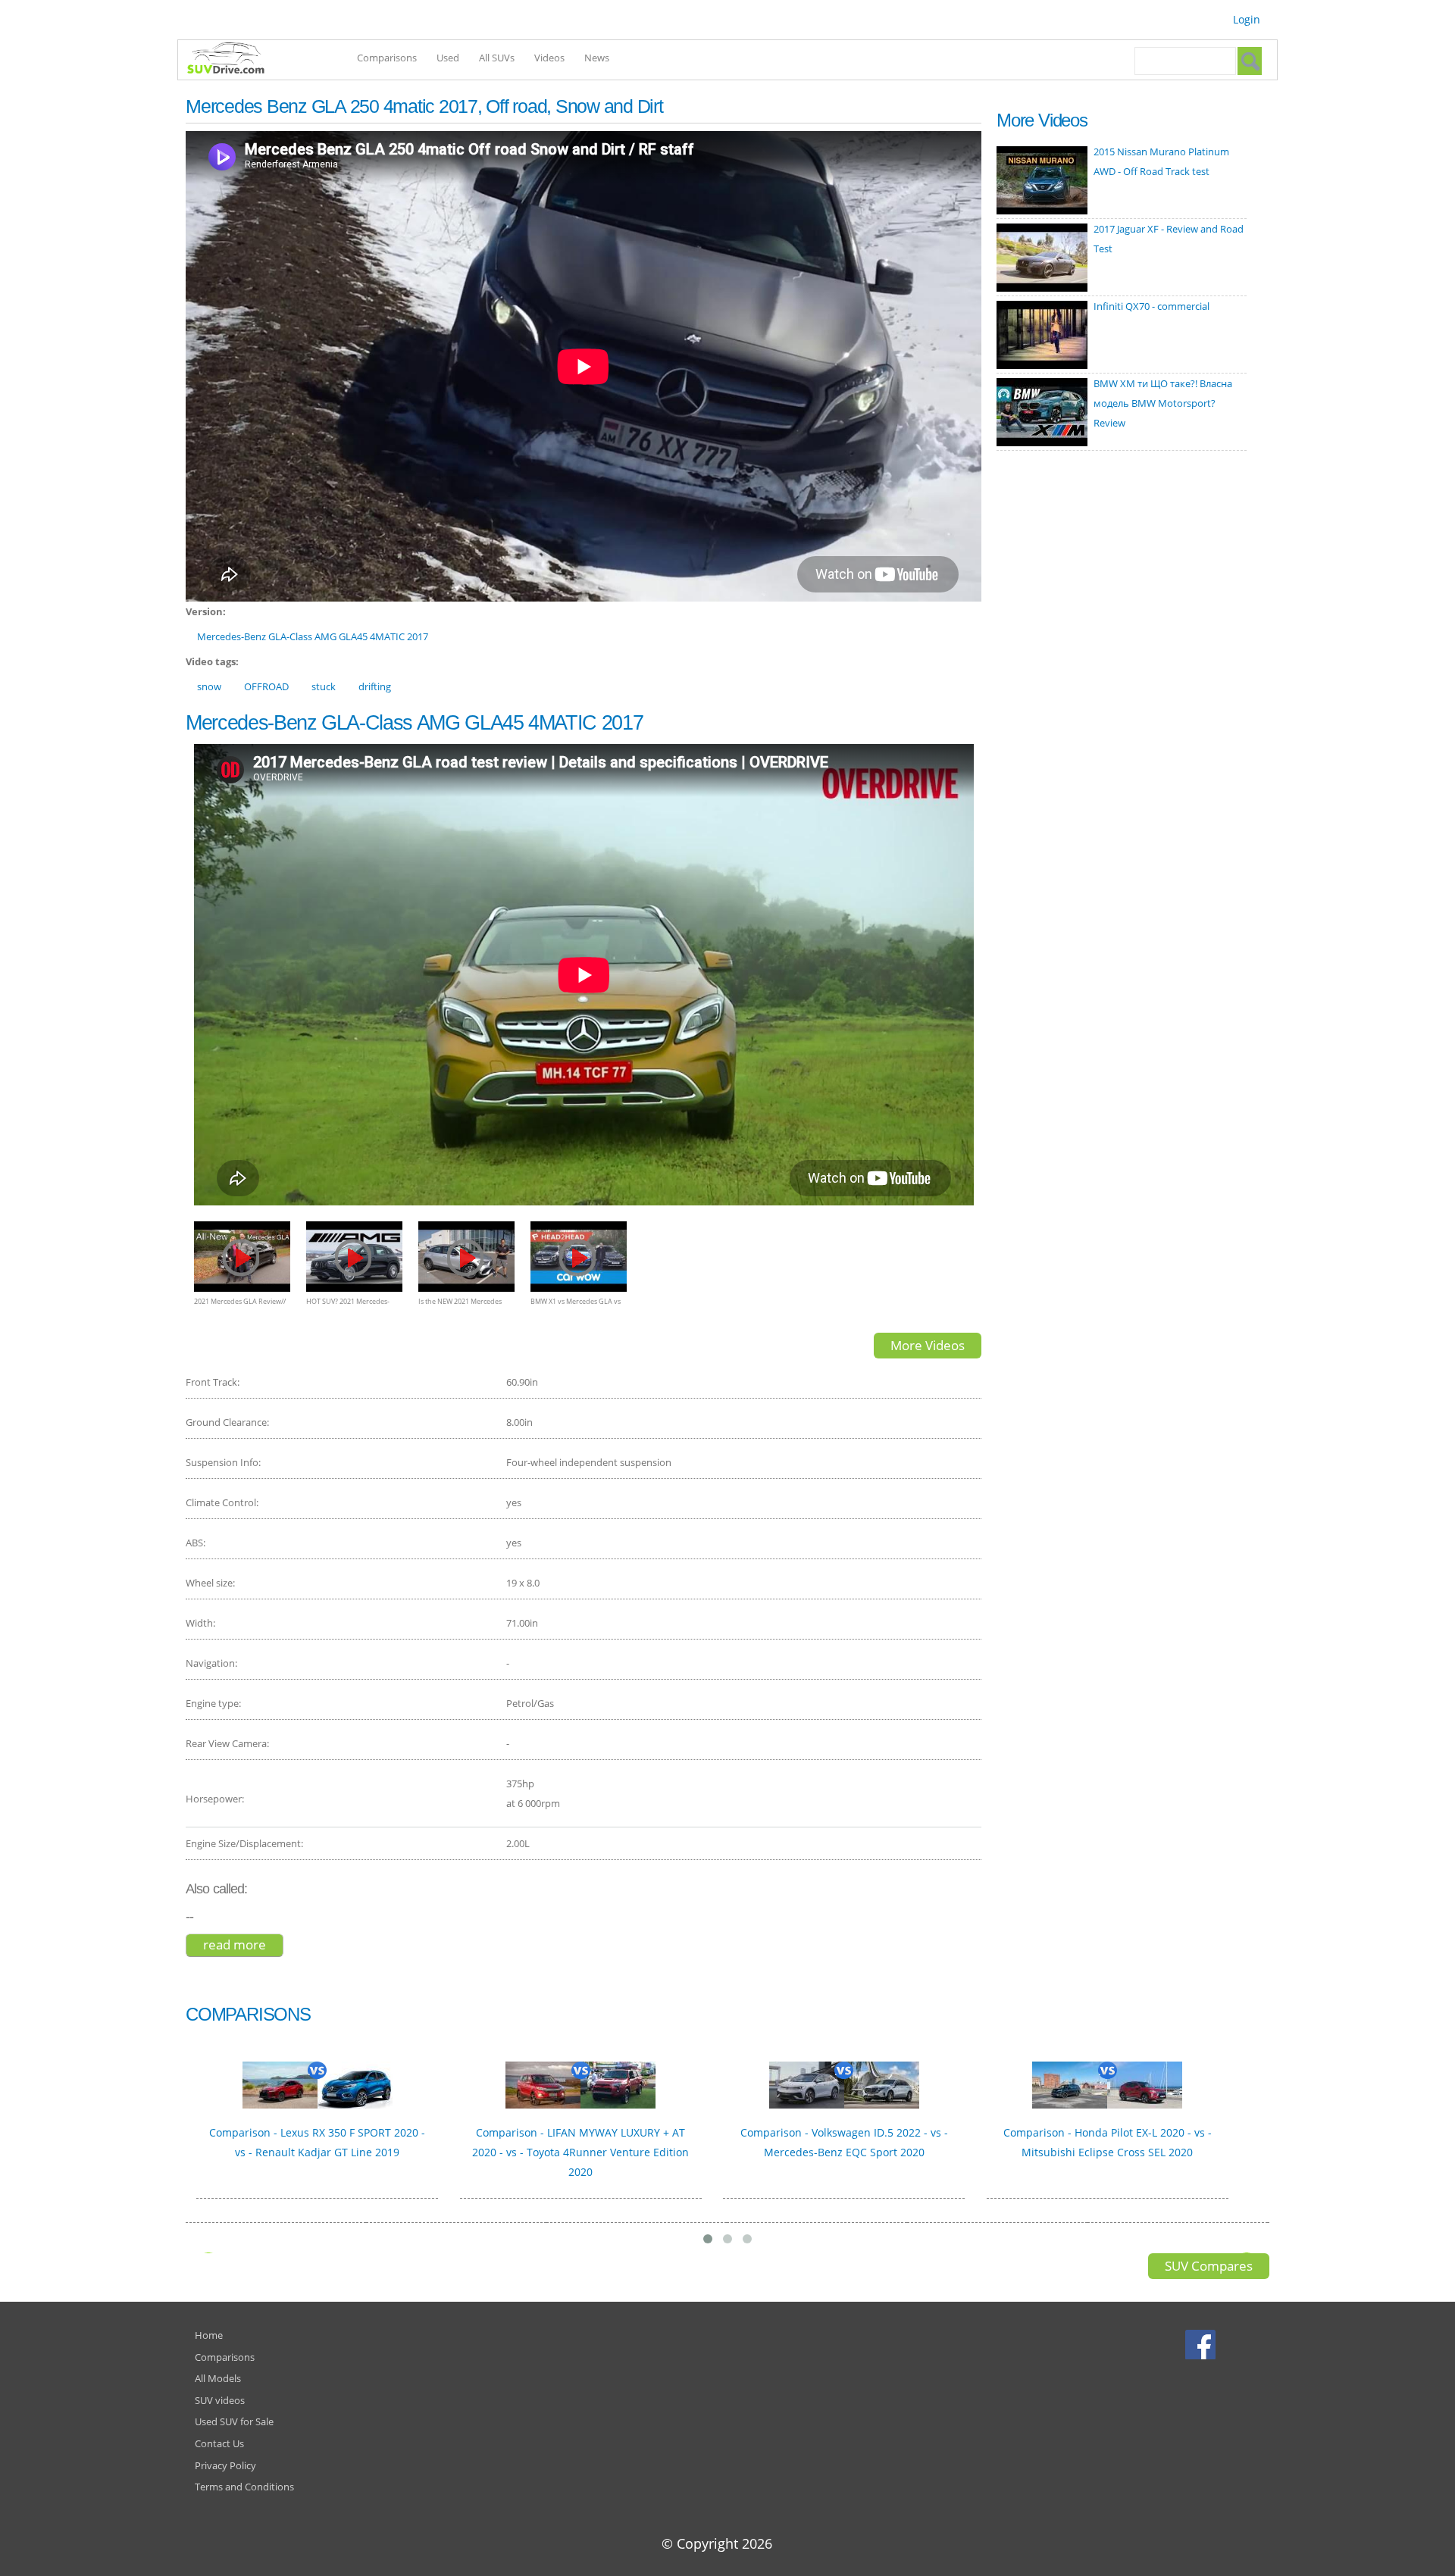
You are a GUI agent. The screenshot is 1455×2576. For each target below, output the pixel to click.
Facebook (1202, 2344)
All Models (218, 2378)
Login (1247, 19)
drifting (375, 686)
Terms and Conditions (244, 2487)
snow (209, 686)
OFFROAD (266, 686)
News (597, 58)
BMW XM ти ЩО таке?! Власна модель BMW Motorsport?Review (1163, 403)
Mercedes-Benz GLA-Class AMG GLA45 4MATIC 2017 (313, 636)
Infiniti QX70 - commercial (1151, 306)
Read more (243, 1945)
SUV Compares (1209, 2266)
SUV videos (220, 2400)
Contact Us (219, 2443)
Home (209, 2335)
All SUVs (497, 58)
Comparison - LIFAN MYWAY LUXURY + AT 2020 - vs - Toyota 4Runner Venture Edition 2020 (580, 2152)
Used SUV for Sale (234, 2421)
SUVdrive (233, 60)
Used (448, 58)
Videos (549, 58)
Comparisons (387, 58)
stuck (324, 686)
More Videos (928, 1345)
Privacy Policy (225, 2465)
